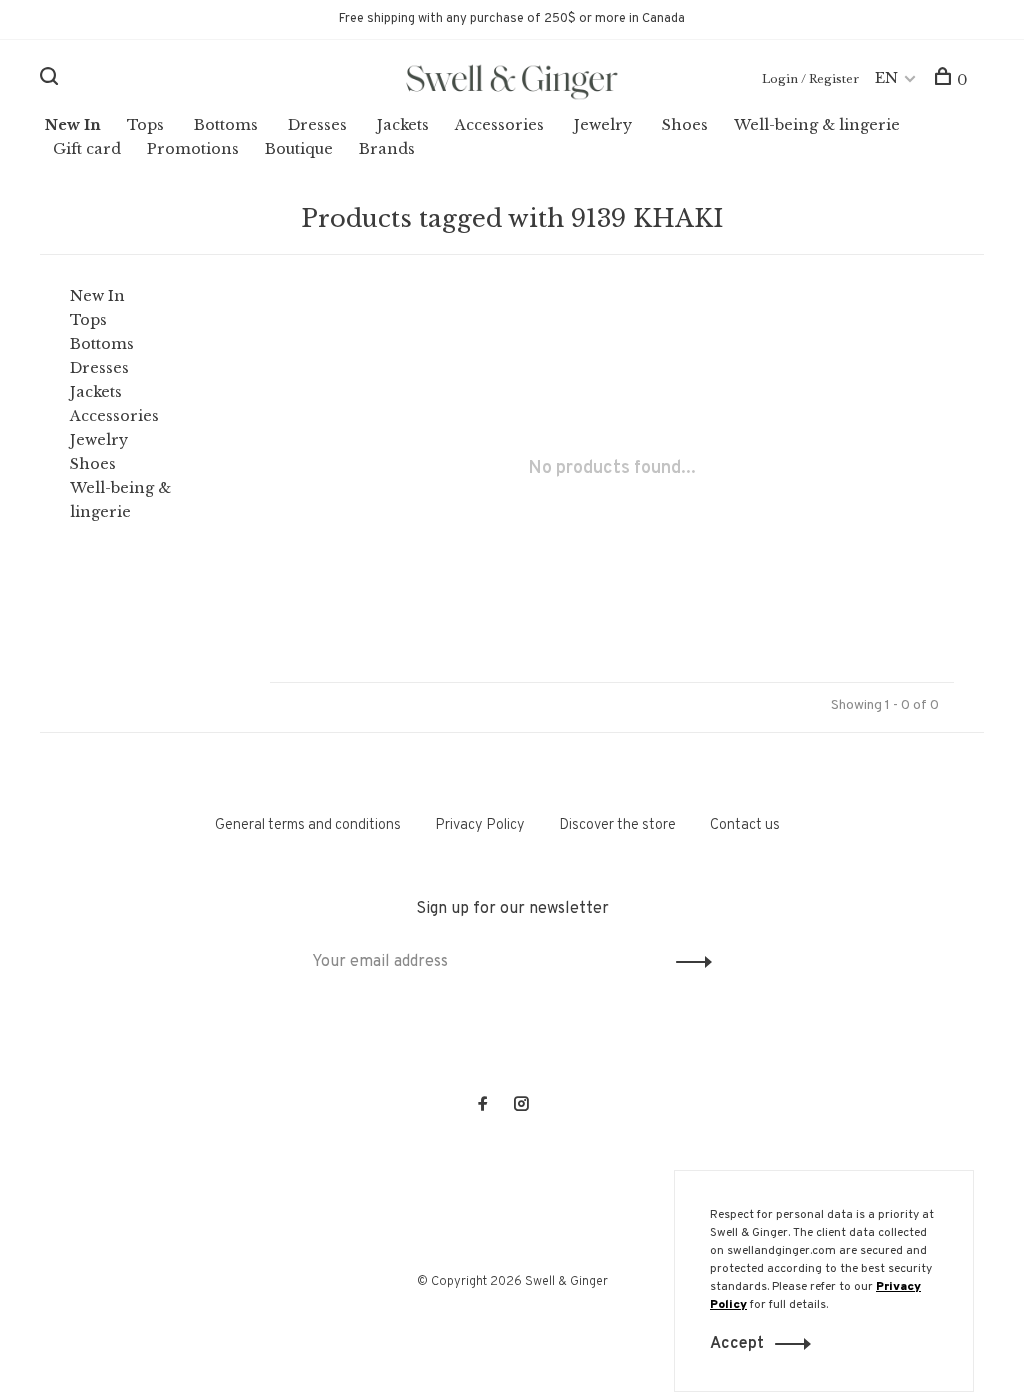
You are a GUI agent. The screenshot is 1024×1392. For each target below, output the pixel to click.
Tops (145, 125)
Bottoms (226, 125)
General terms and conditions (308, 825)
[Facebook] (483, 1106)
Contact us (745, 825)
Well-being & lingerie (817, 125)
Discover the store (617, 825)
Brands (387, 149)
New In (73, 125)
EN (886, 78)
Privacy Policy (480, 825)
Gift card (87, 149)
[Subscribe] (688, 962)
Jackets (403, 125)
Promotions (193, 149)
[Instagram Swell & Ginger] (521, 1106)
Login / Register (810, 79)
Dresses (317, 125)
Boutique (299, 149)
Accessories (499, 125)
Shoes (685, 125)
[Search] (51, 80)
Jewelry (603, 125)
